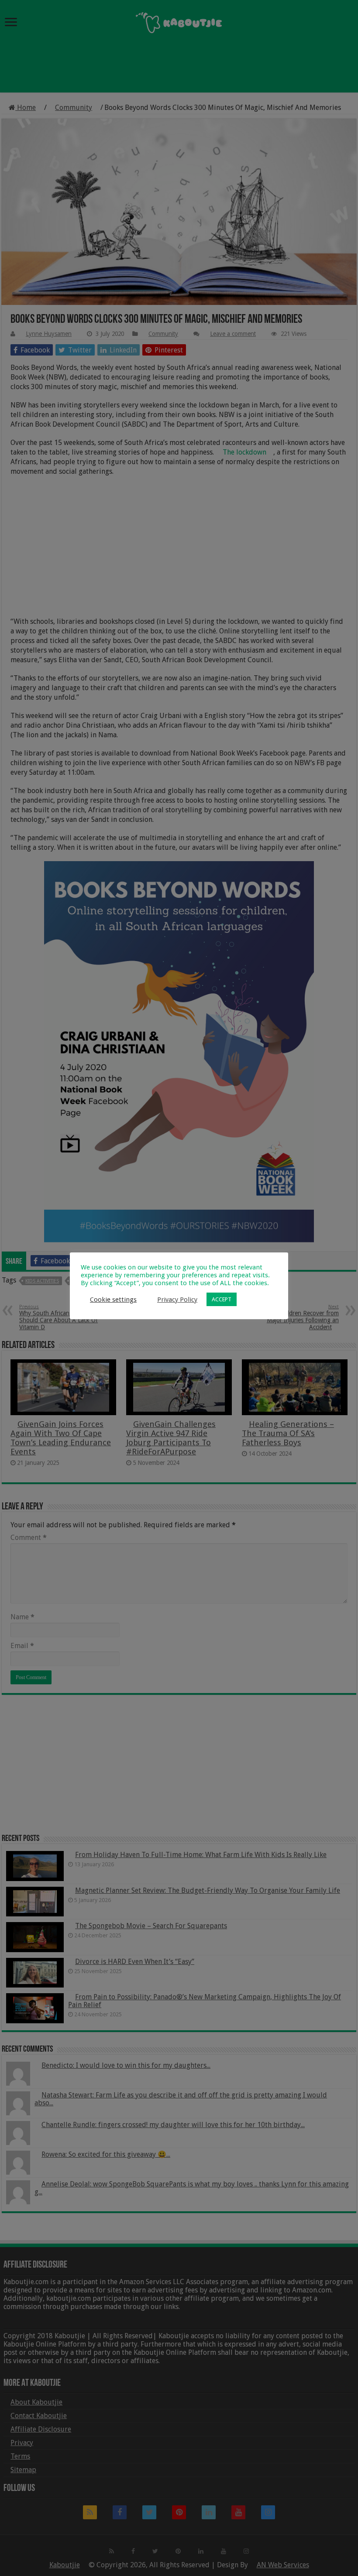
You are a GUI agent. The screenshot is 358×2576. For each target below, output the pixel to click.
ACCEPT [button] (222, 1299)
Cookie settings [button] (113, 1300)
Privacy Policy (177, 1300)
